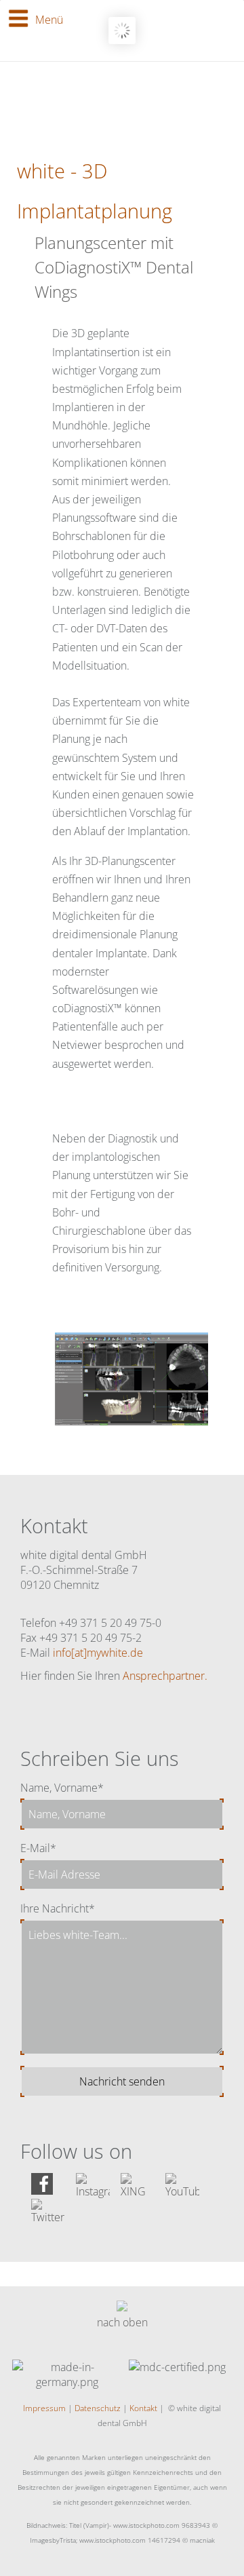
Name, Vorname (62, 1788)
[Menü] (18, 18)
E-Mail (38, 1848)
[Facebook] (42, 2191)
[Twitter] (48, 2217)
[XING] (138, 2191)
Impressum (44, 2408)
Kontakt (143, 2408)
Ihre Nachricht (58, 1908)
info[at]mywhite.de (98, 1653)
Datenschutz (98, 2408)
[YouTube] (182, 2191)
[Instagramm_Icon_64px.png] (93, 2191)
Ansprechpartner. (165, 1676)
